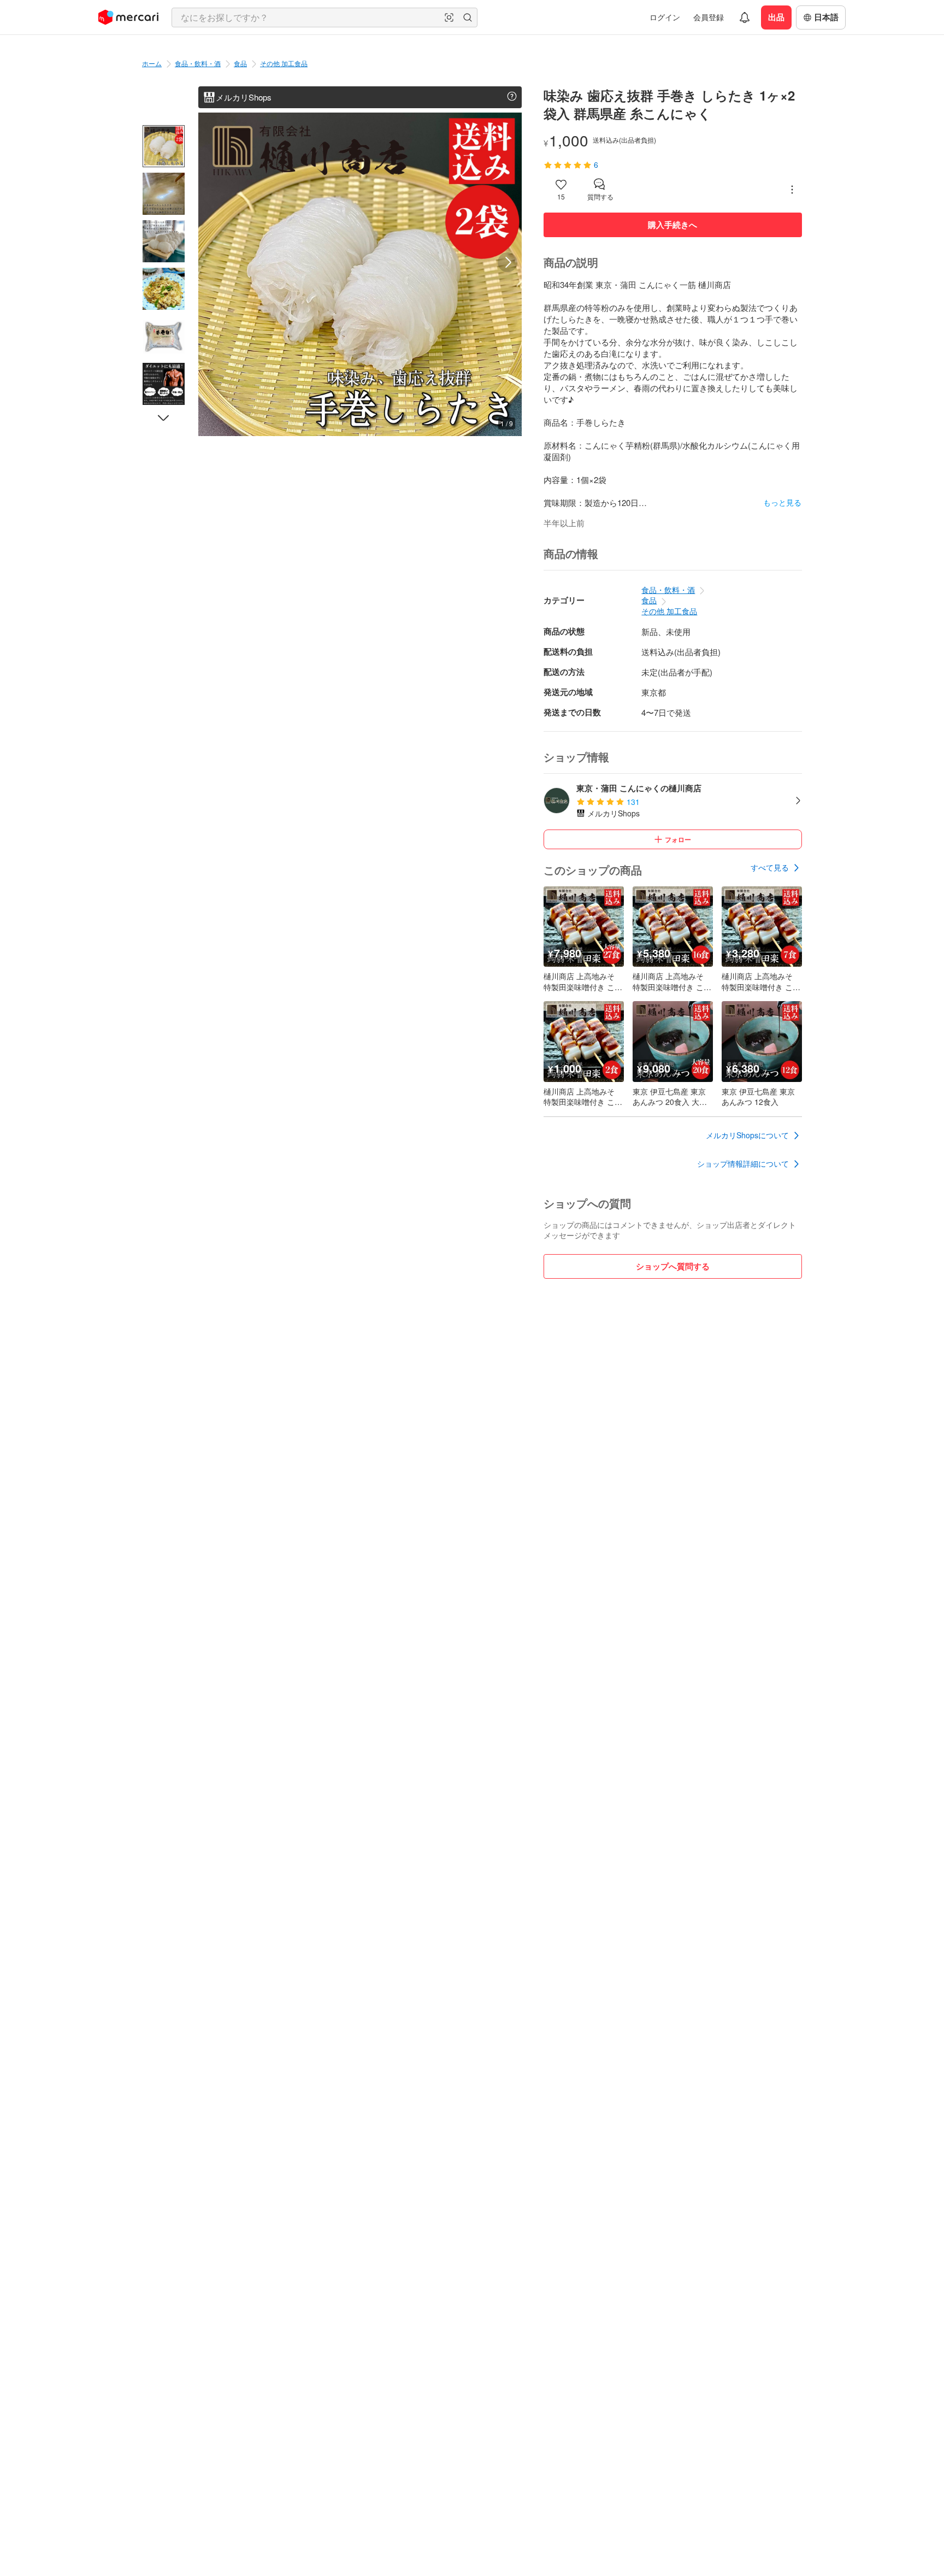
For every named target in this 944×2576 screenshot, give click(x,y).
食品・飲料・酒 (198, 63)
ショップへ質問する (673, 1266)
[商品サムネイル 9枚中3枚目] (164, 241)
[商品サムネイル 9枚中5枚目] (164, 336)
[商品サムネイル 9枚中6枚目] (164, 384)
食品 (240, 63)
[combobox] (324, 17)
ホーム (152, 63)
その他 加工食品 (284, 63)
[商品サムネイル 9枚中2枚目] (164, 194)
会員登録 (709, 17)
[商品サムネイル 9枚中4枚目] (164, 289)
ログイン (665, 17)
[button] (449, 17)
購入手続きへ (672, 225)
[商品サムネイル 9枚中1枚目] (164, 146)
